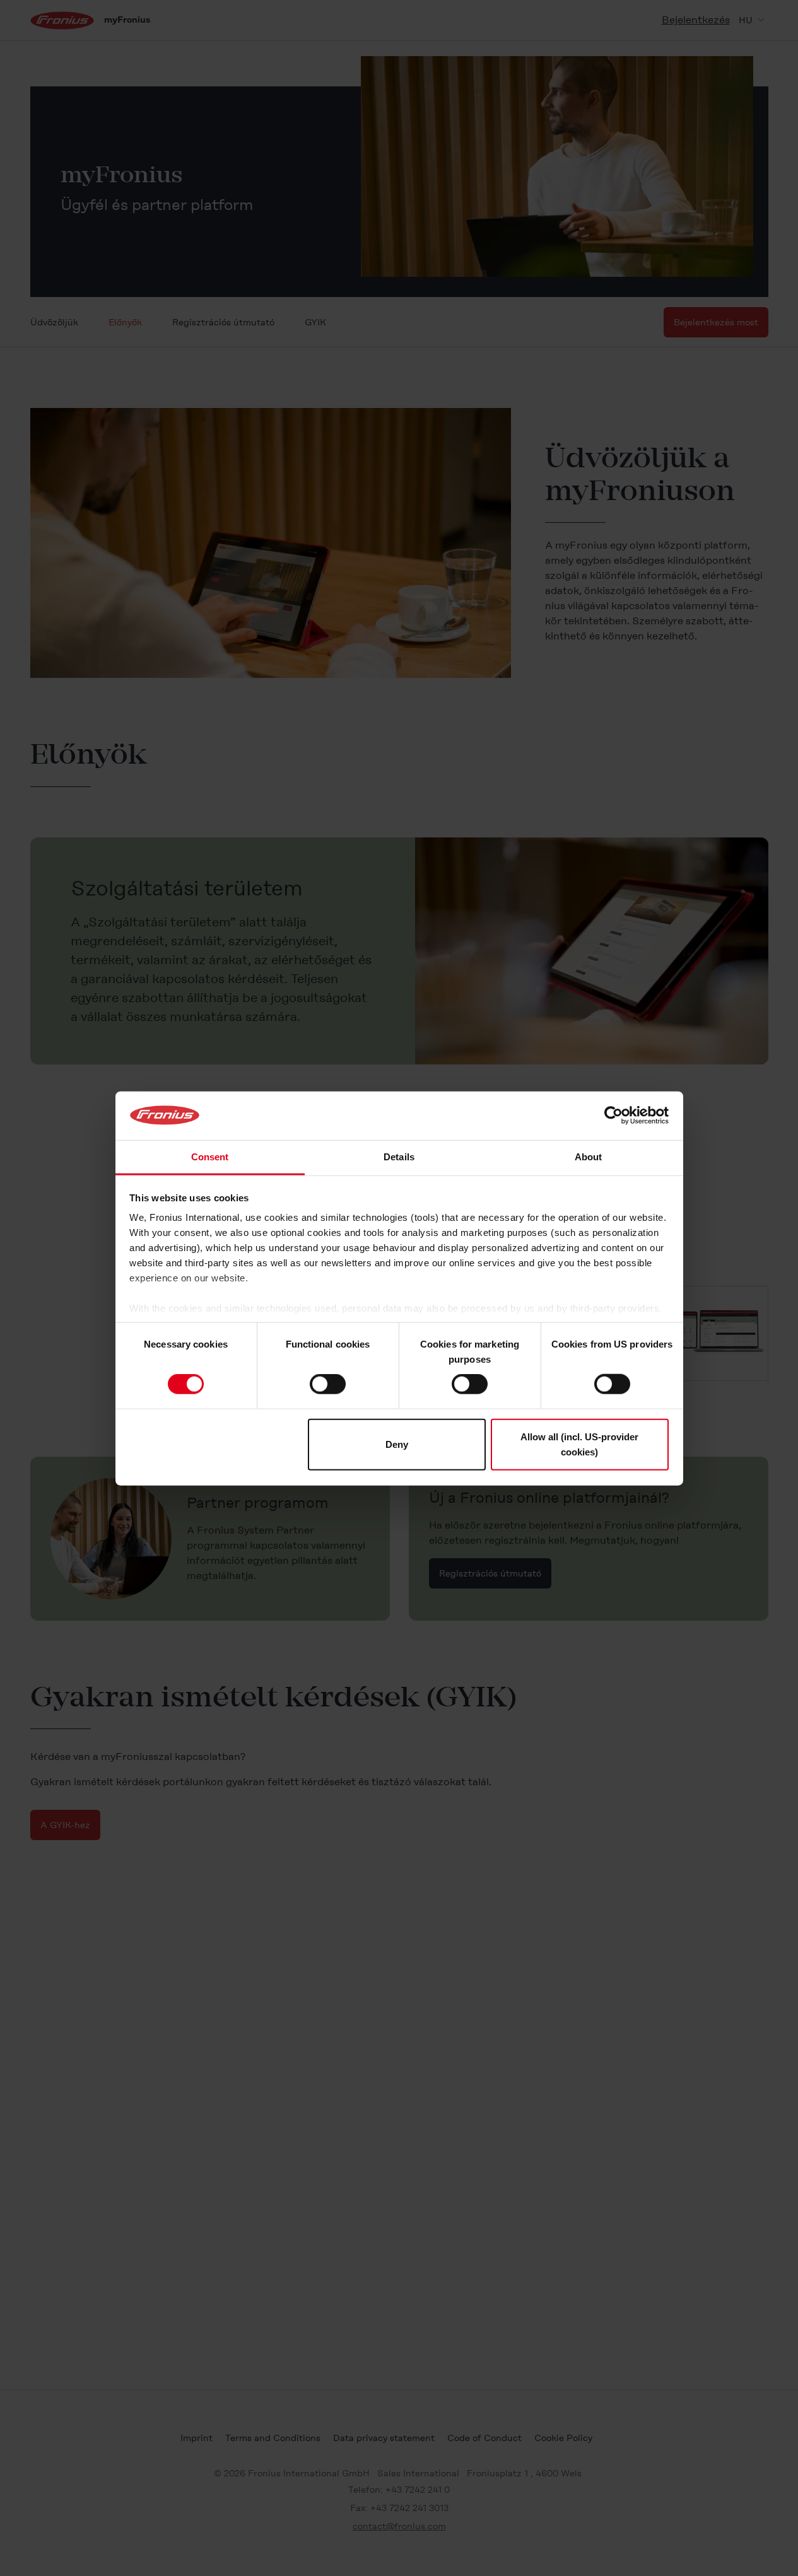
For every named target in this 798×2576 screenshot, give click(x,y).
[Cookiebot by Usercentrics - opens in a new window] (613, 1116)
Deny (397, 1444)
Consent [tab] (210, 1156)
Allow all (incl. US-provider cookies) (579, 1444)
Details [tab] (399, 1156)
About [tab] (589, 1156)
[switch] (328, 1384)
